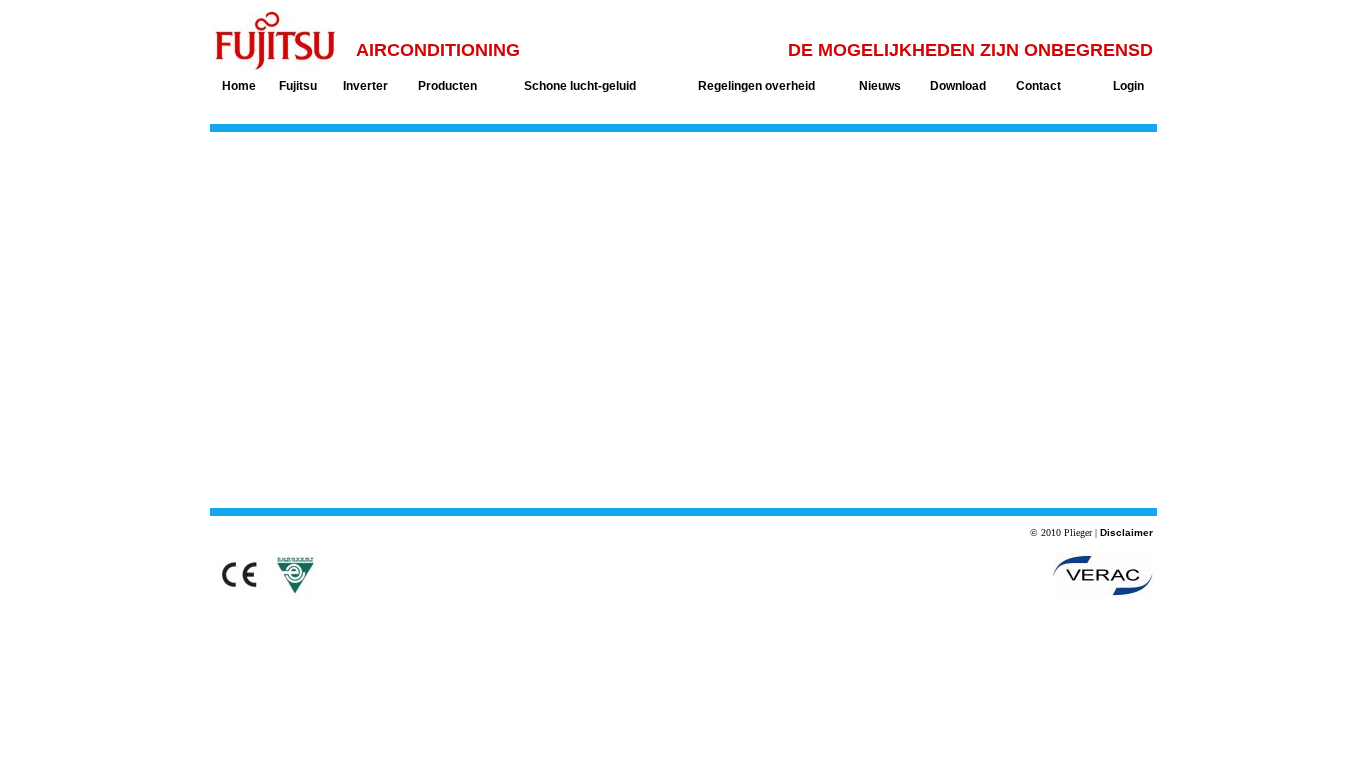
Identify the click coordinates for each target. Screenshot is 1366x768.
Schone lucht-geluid (580, 86)
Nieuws (880, 86)
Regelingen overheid (756, 86)
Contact (1038, 86)
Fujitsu (298, 86)
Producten (447, 86)
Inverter (365, 86)
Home (239, 86)
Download (958, 86)
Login (1128, 86)
